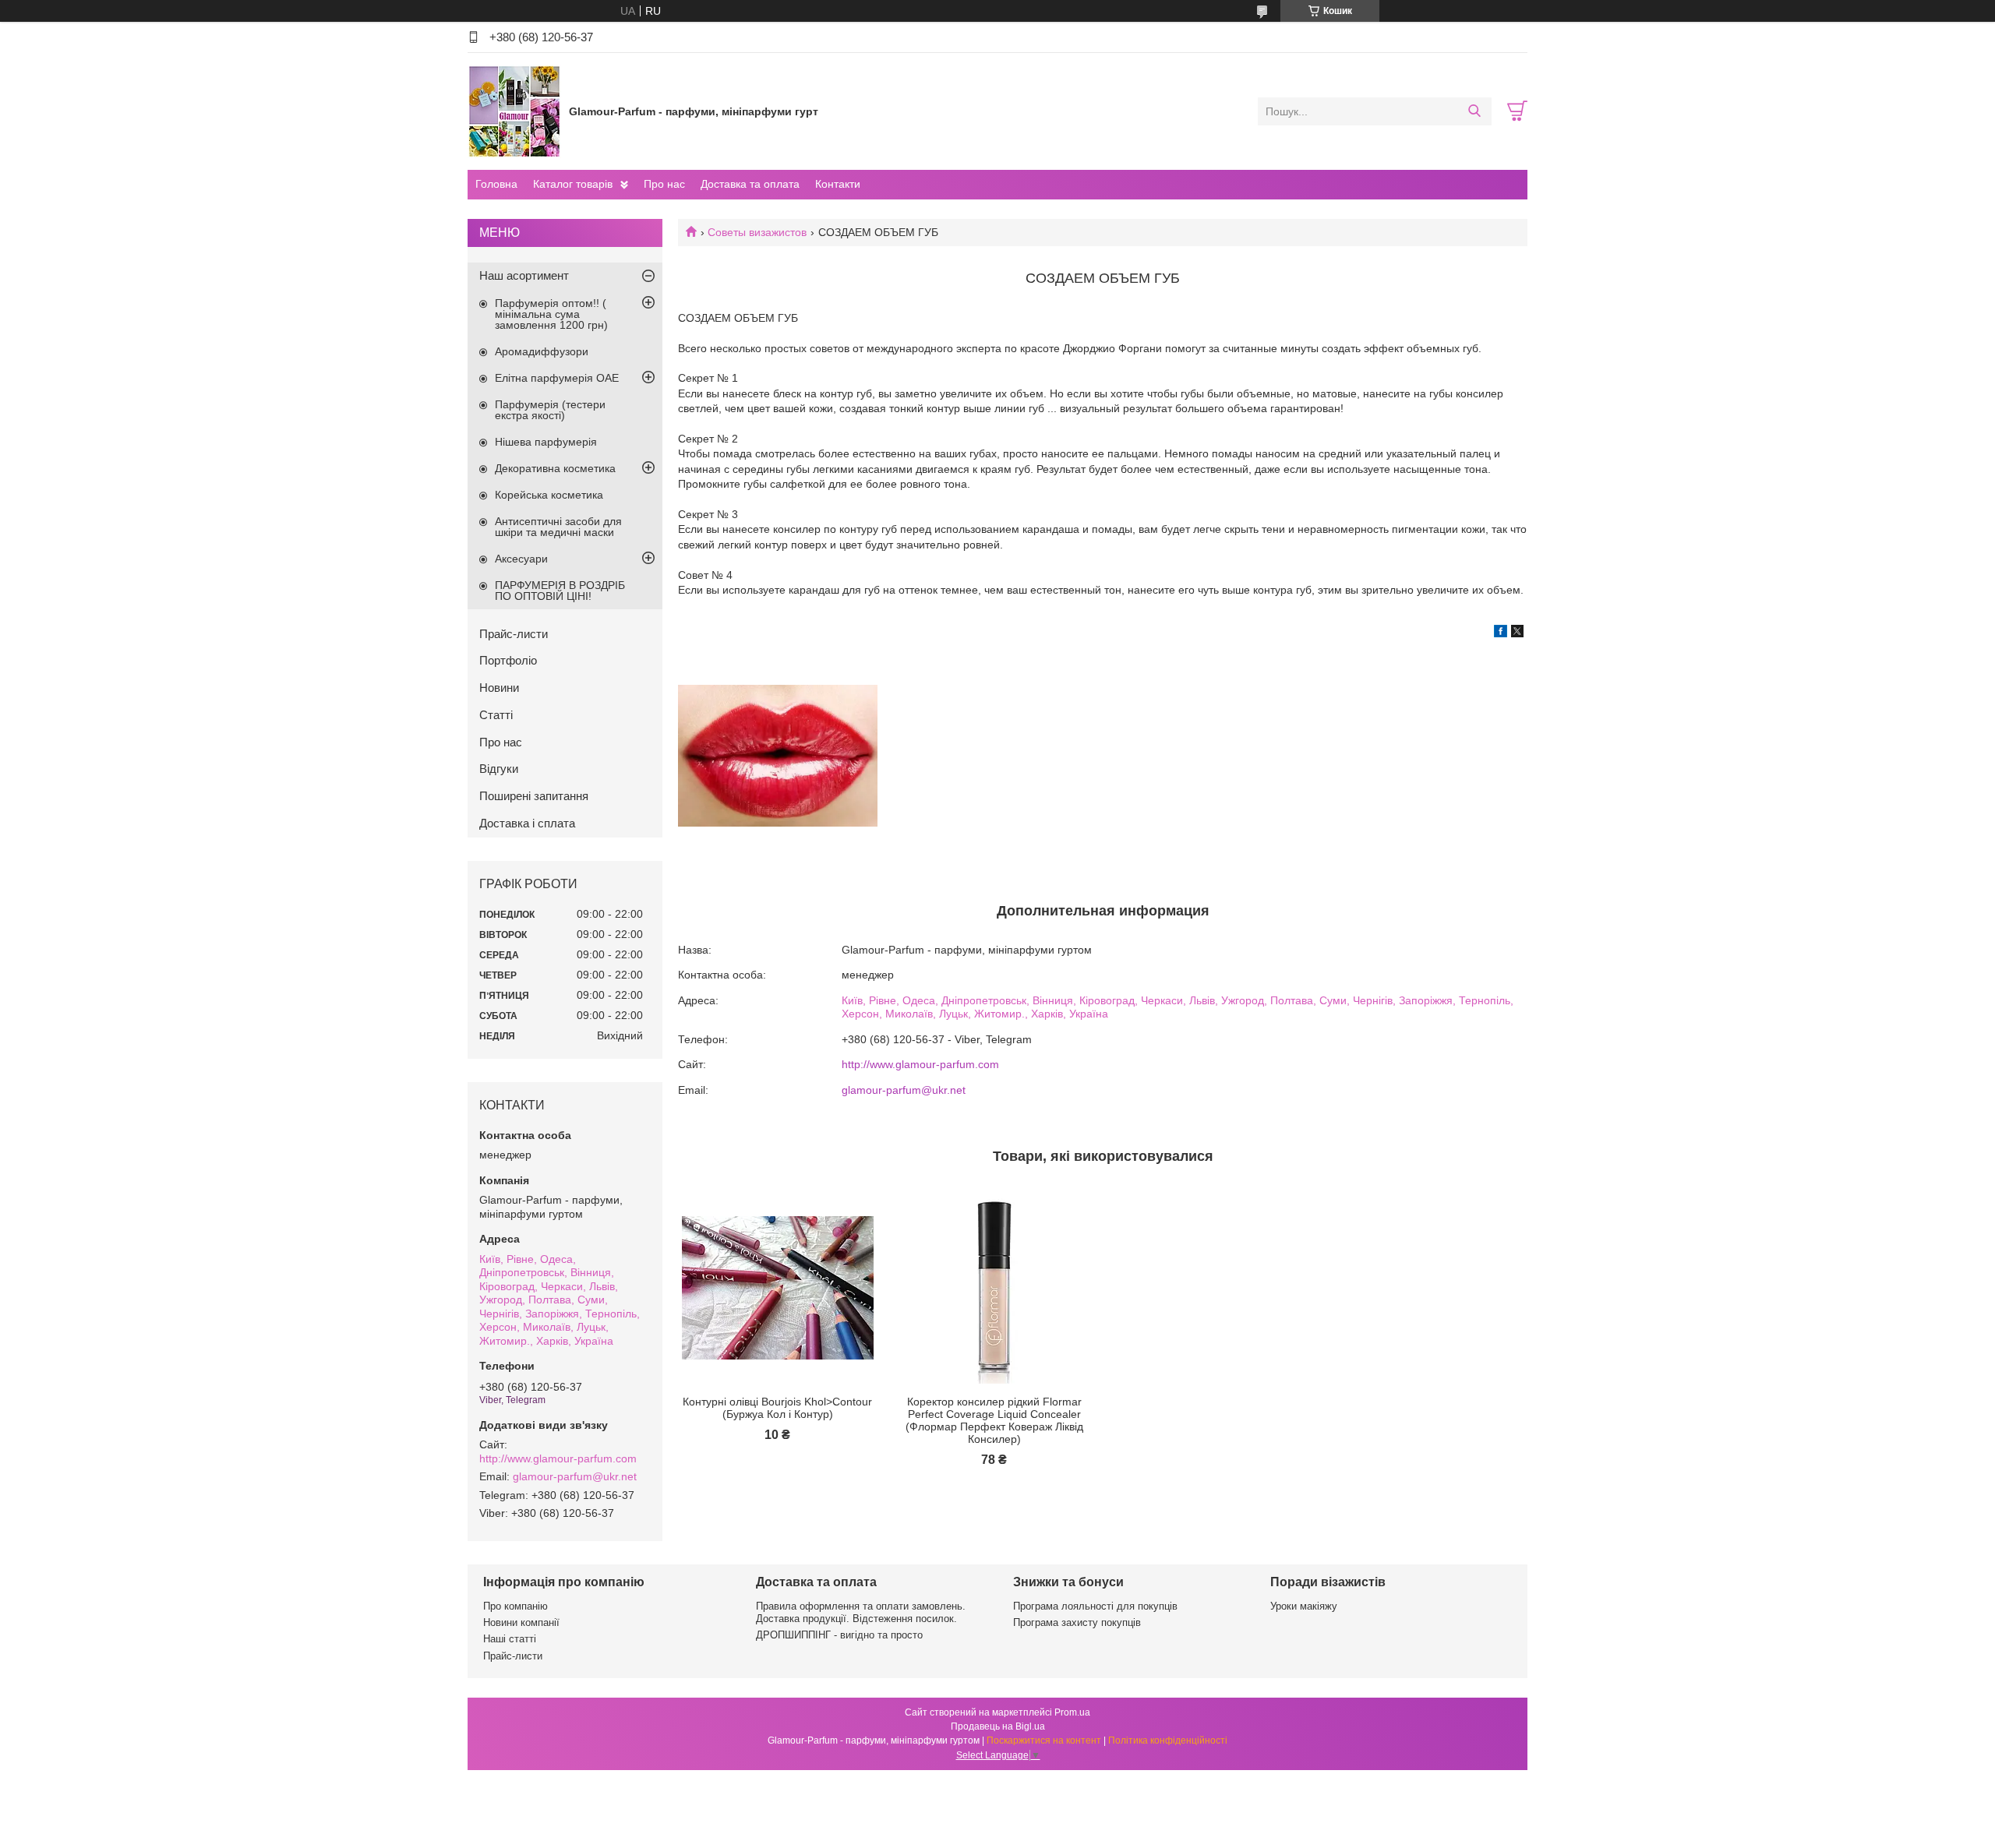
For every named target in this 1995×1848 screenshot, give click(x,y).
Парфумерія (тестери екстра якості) (550, 410)
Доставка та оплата (750, 184)
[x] (1517, 633)
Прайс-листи (514, 634)
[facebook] (1501, 633)
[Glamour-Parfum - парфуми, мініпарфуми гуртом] (514, 111)
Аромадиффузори (542, 351)
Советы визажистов (757, 232)
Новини (499, 688)
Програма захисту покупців (1077, 1622)
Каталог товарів (573, 184)
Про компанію (516, 1606)
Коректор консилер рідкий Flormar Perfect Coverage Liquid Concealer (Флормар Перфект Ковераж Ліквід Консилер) (994, 1420)
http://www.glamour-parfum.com (920, 1064)
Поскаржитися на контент (1044, 1740)
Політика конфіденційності (1168, 1740)
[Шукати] (1474, 111)
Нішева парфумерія (546, 442)
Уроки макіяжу (1304, 1606)
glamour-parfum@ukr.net (904, 1090)
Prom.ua (1072, 1712)
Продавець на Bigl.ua (998, 1726)
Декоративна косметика (555, 468)
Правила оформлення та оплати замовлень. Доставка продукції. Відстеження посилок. (861, 1612)
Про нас (664, 184)
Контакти (838, 184)
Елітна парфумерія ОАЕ (557, 378)
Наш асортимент (524, 275)
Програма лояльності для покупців (1095, 1606)
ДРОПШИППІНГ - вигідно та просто (839, 1635)
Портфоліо (508, 660)
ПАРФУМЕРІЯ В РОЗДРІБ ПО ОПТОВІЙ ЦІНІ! (560, 591)
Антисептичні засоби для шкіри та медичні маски (558, 527)
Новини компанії (521, 1622)
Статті (496, 715)
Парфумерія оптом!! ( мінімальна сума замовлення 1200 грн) (551, 314)
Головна (496, 184)
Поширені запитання (534, 796)
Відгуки (499, 769)
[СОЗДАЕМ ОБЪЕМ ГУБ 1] (777, 756)
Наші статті (510, 1639)
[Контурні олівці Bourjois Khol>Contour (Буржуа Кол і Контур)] (777, 1288)
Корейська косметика (549, 495)
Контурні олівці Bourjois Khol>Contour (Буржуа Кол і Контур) (777, 1408)
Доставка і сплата (527, 823)
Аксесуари (521, 559)
